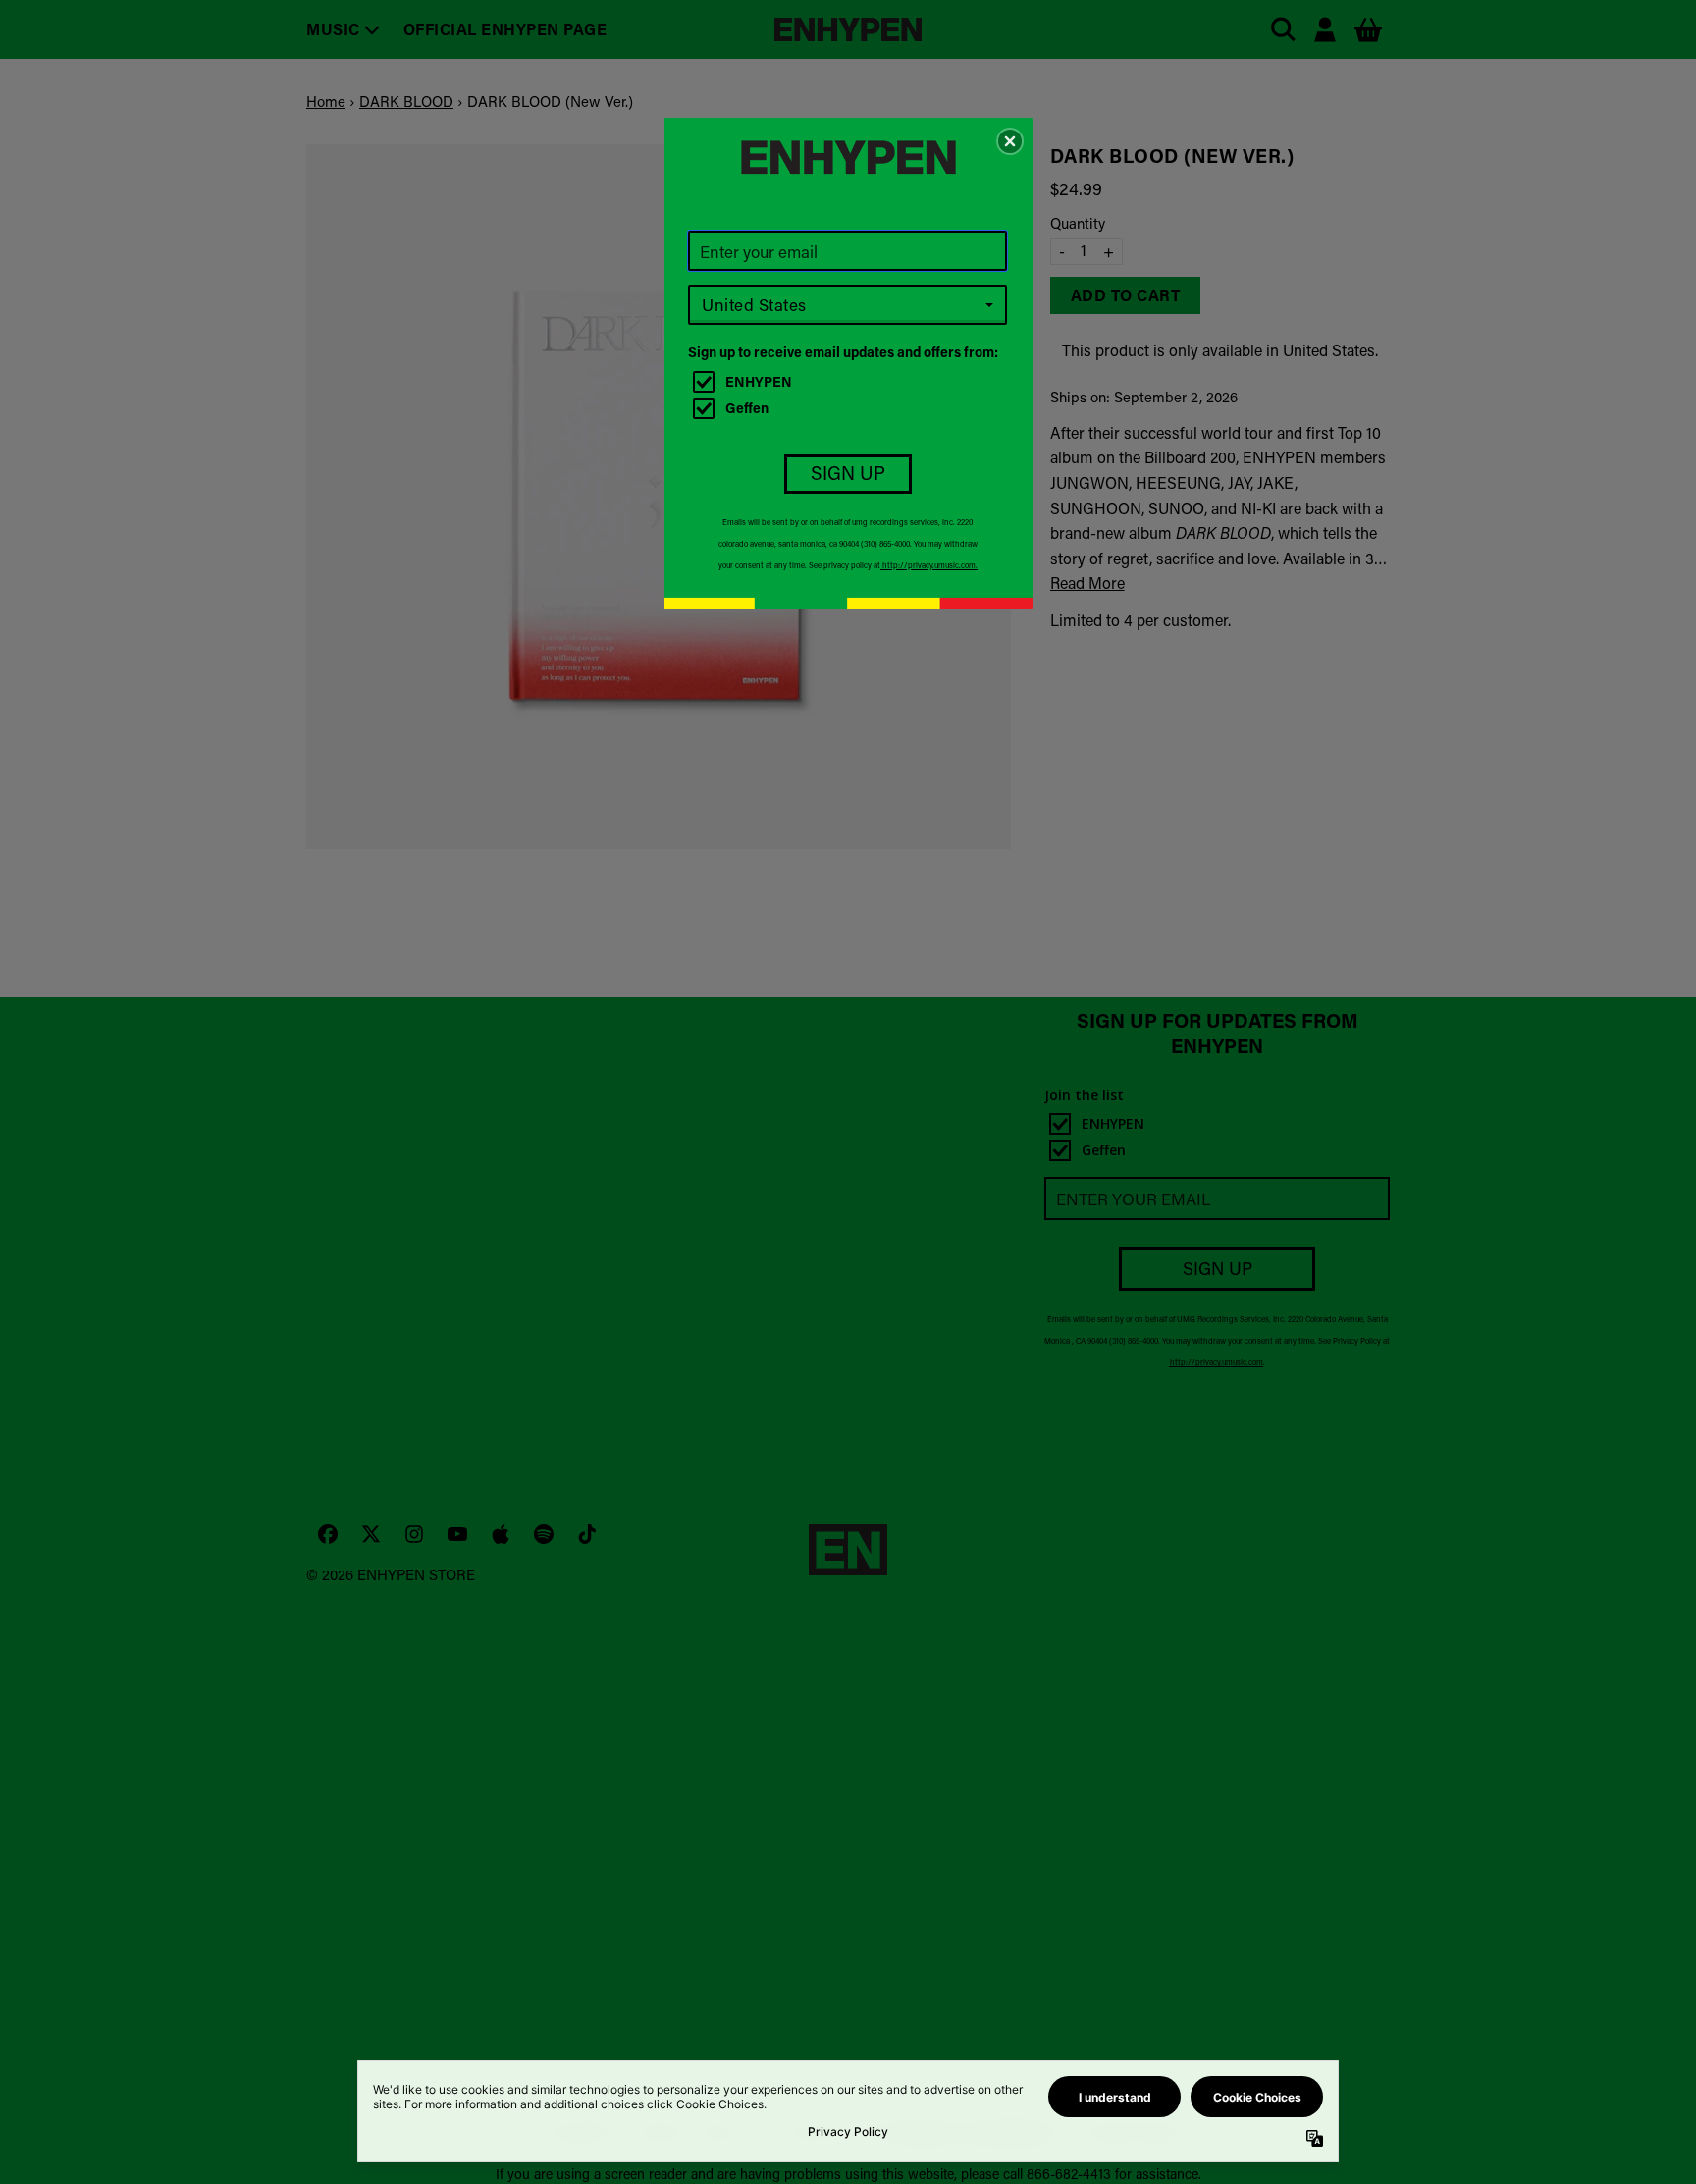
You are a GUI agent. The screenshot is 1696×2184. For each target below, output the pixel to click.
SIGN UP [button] (848, 473)
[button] (1010, 141)
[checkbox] (850, 382)
